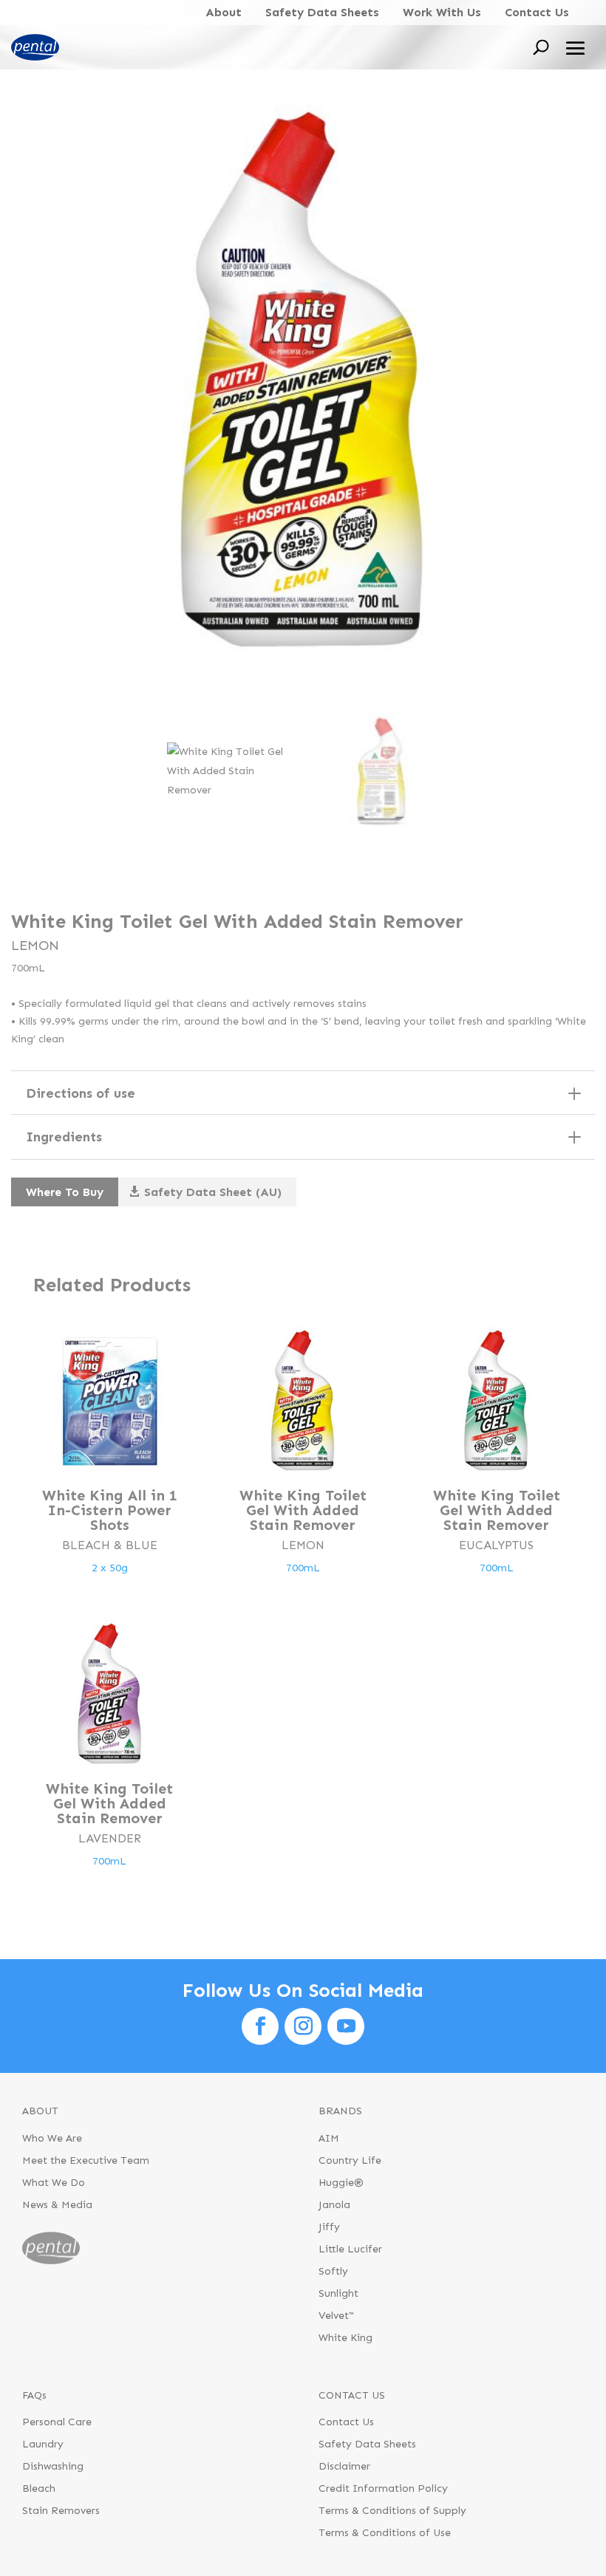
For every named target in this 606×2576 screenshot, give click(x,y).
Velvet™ (336, 2316)
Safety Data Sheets (322, 12)
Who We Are (52, 2139)
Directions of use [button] (81, 1093)
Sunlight (338, 2294)
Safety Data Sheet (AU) (213, 1192)
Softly (333, 2272)
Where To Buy (65, 1192)
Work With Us (442, 12)
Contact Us (537, 12)
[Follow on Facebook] (260, 2026)
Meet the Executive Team (86, 2161)
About (224, 12)
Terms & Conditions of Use (385, 2534)
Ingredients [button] (64, 1137)
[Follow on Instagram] (303, 2026)
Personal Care (57, 2423)
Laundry (43, 2445)
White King (345, 2338)
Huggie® (341, 2183)
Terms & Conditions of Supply (392, 2511)
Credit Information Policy (383, 2489)
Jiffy (329, 2228)
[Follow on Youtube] (346, 2026)
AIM (329, 2139)
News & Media (57, 2206)
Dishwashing (53, 2467)
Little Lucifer (350, 2250)
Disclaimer (344, 2467)
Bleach (39, 2489)
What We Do (54, 2183)
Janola (334, 2206)
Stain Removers (61, 2511)
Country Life (350, 2161)
